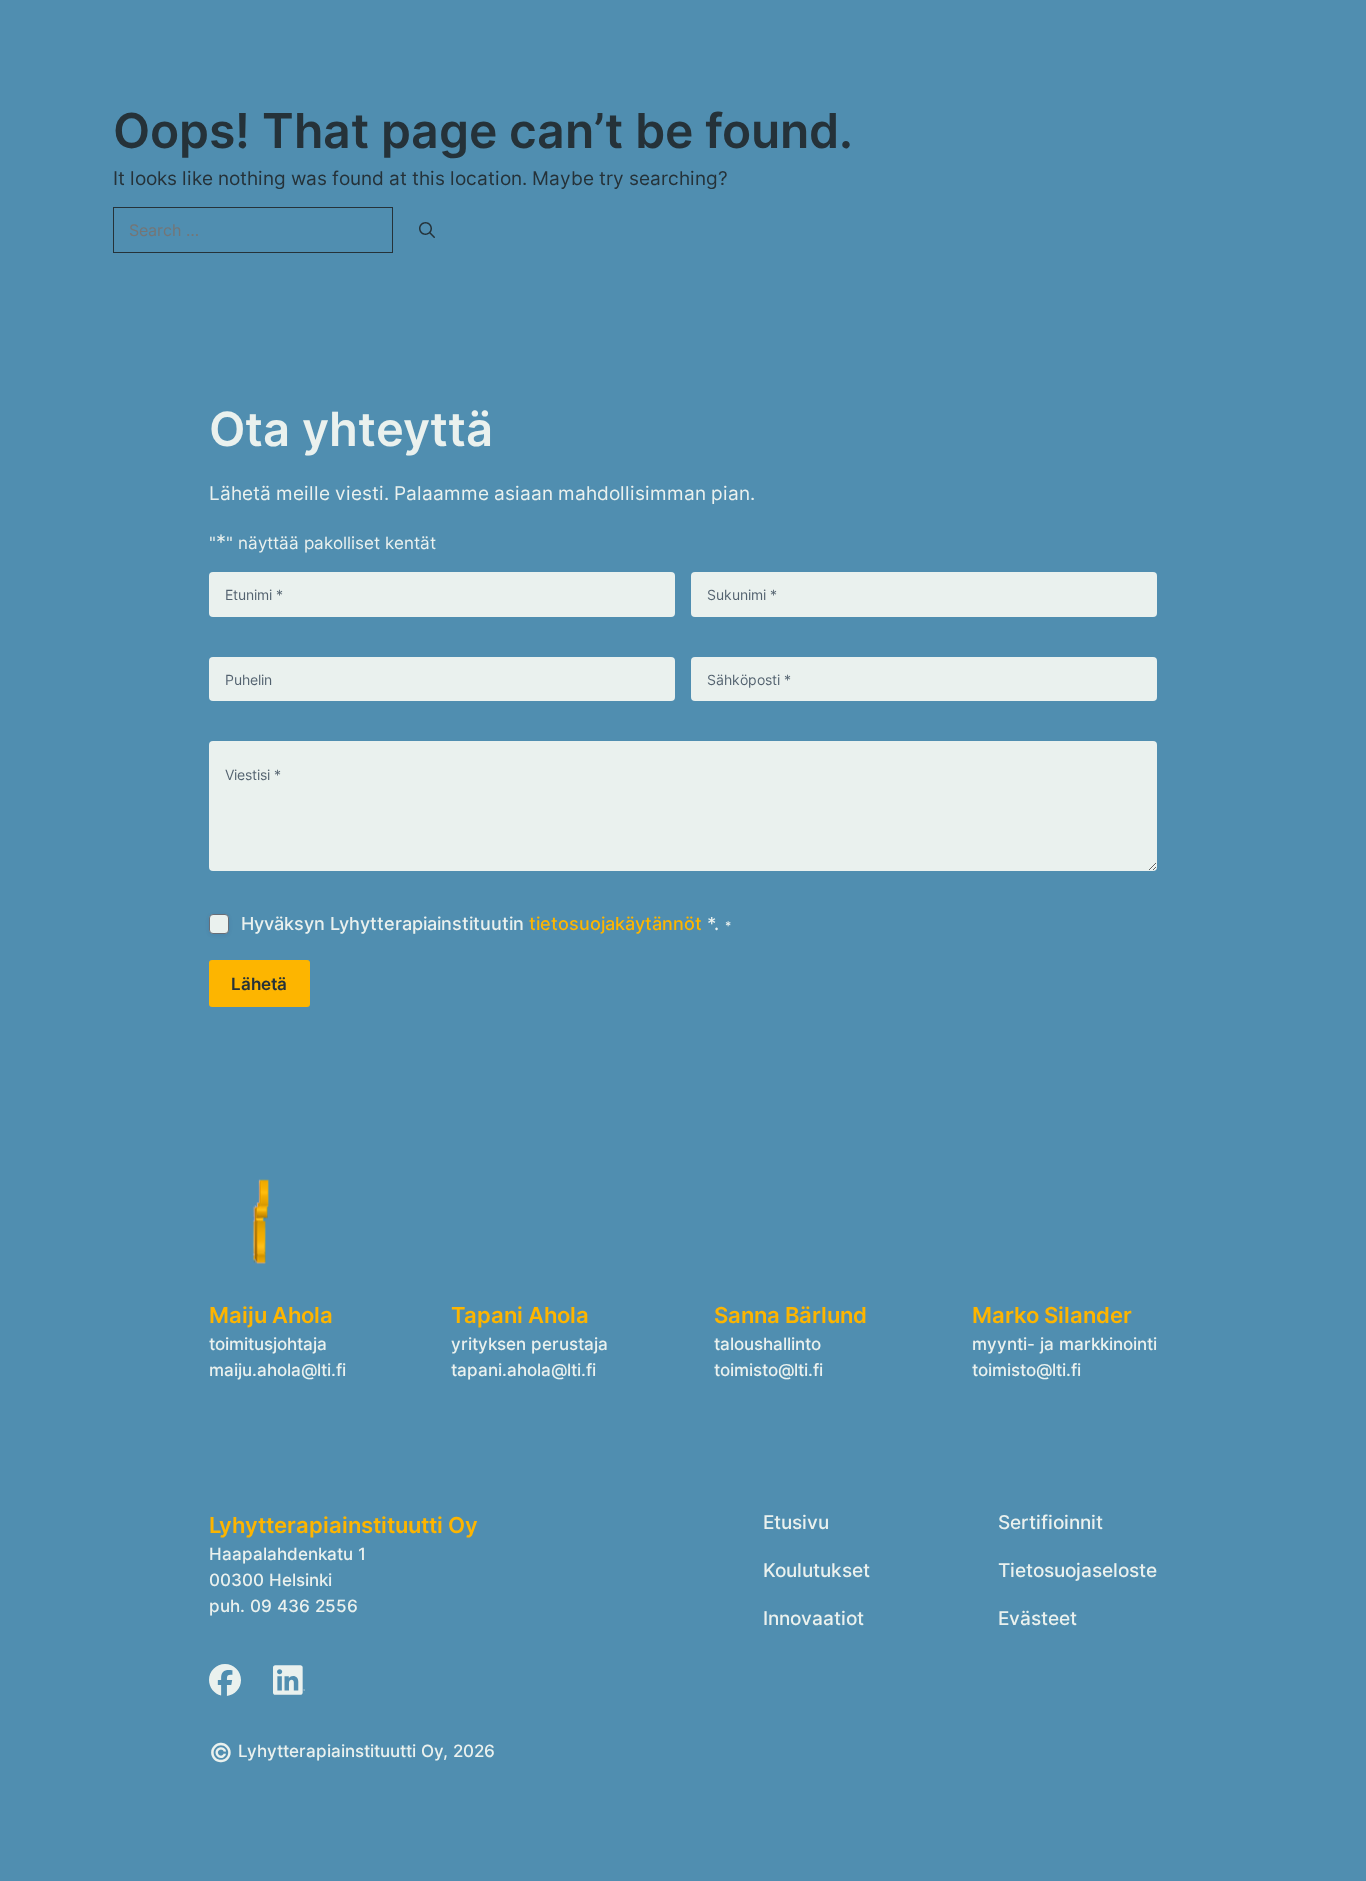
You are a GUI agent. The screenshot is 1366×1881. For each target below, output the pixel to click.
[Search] (427, 230)
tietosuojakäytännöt (615, 923)
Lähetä (259, 983)
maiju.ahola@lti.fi (277, 1369)
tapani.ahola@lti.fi (523, 1369)
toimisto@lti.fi (768, 1369)
